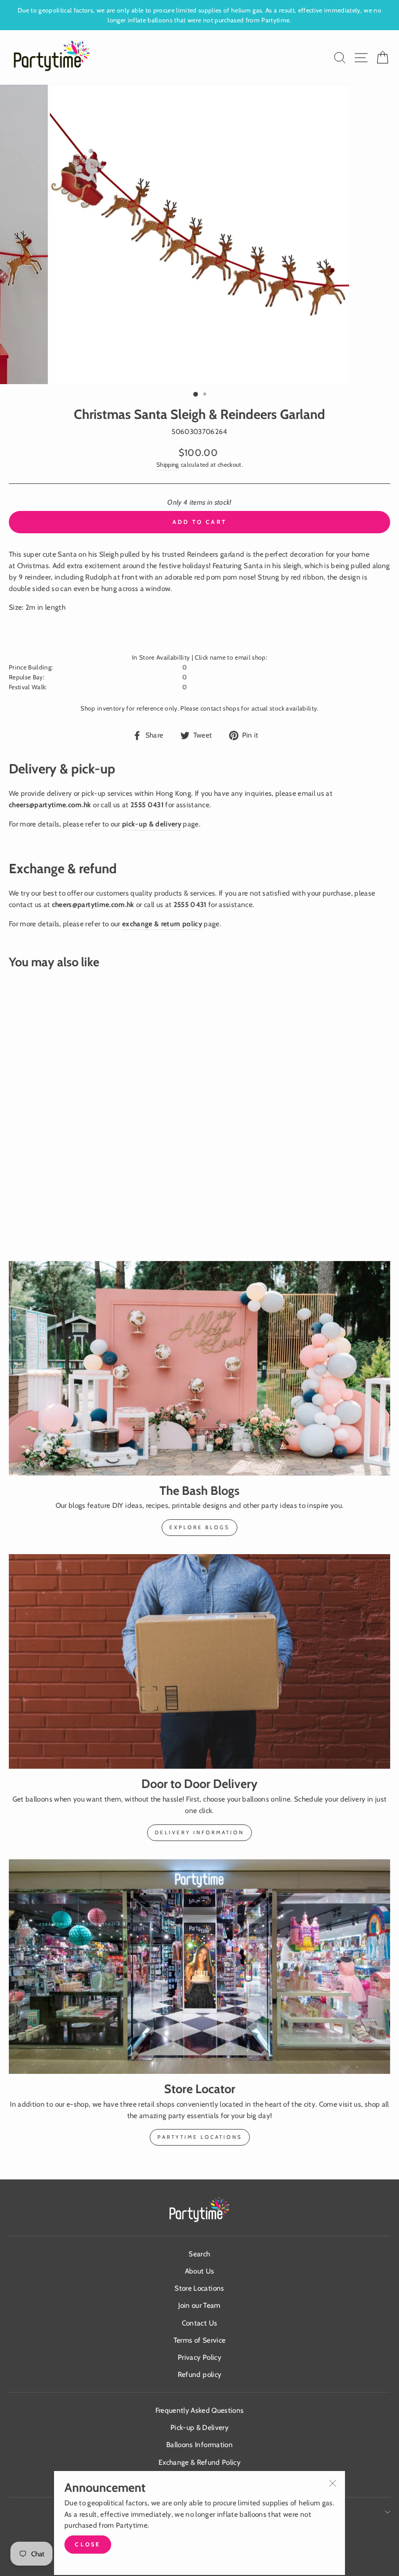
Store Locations (199, 2288)
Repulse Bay (26, 677)
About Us (200, 2271)
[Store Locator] (199, 1967)
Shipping (168, 465)
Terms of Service (199, 2340)
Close (88, 2544)
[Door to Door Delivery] (199, 1661)
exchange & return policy (162, 924)
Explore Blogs (199, 1527)
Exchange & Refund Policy (199, 2462)
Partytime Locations (200, 2137)
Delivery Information (199, 1832)
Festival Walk (27, 687)
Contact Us (199, 2323)
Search (199, 2254)
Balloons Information (199, 2444)
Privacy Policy (199, 2357)
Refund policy (199, 2374)
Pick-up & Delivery (199, 2427)
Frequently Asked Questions (200, 2410)
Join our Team (199, 2305)
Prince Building (30, 667)
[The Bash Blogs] (199, 1368)
